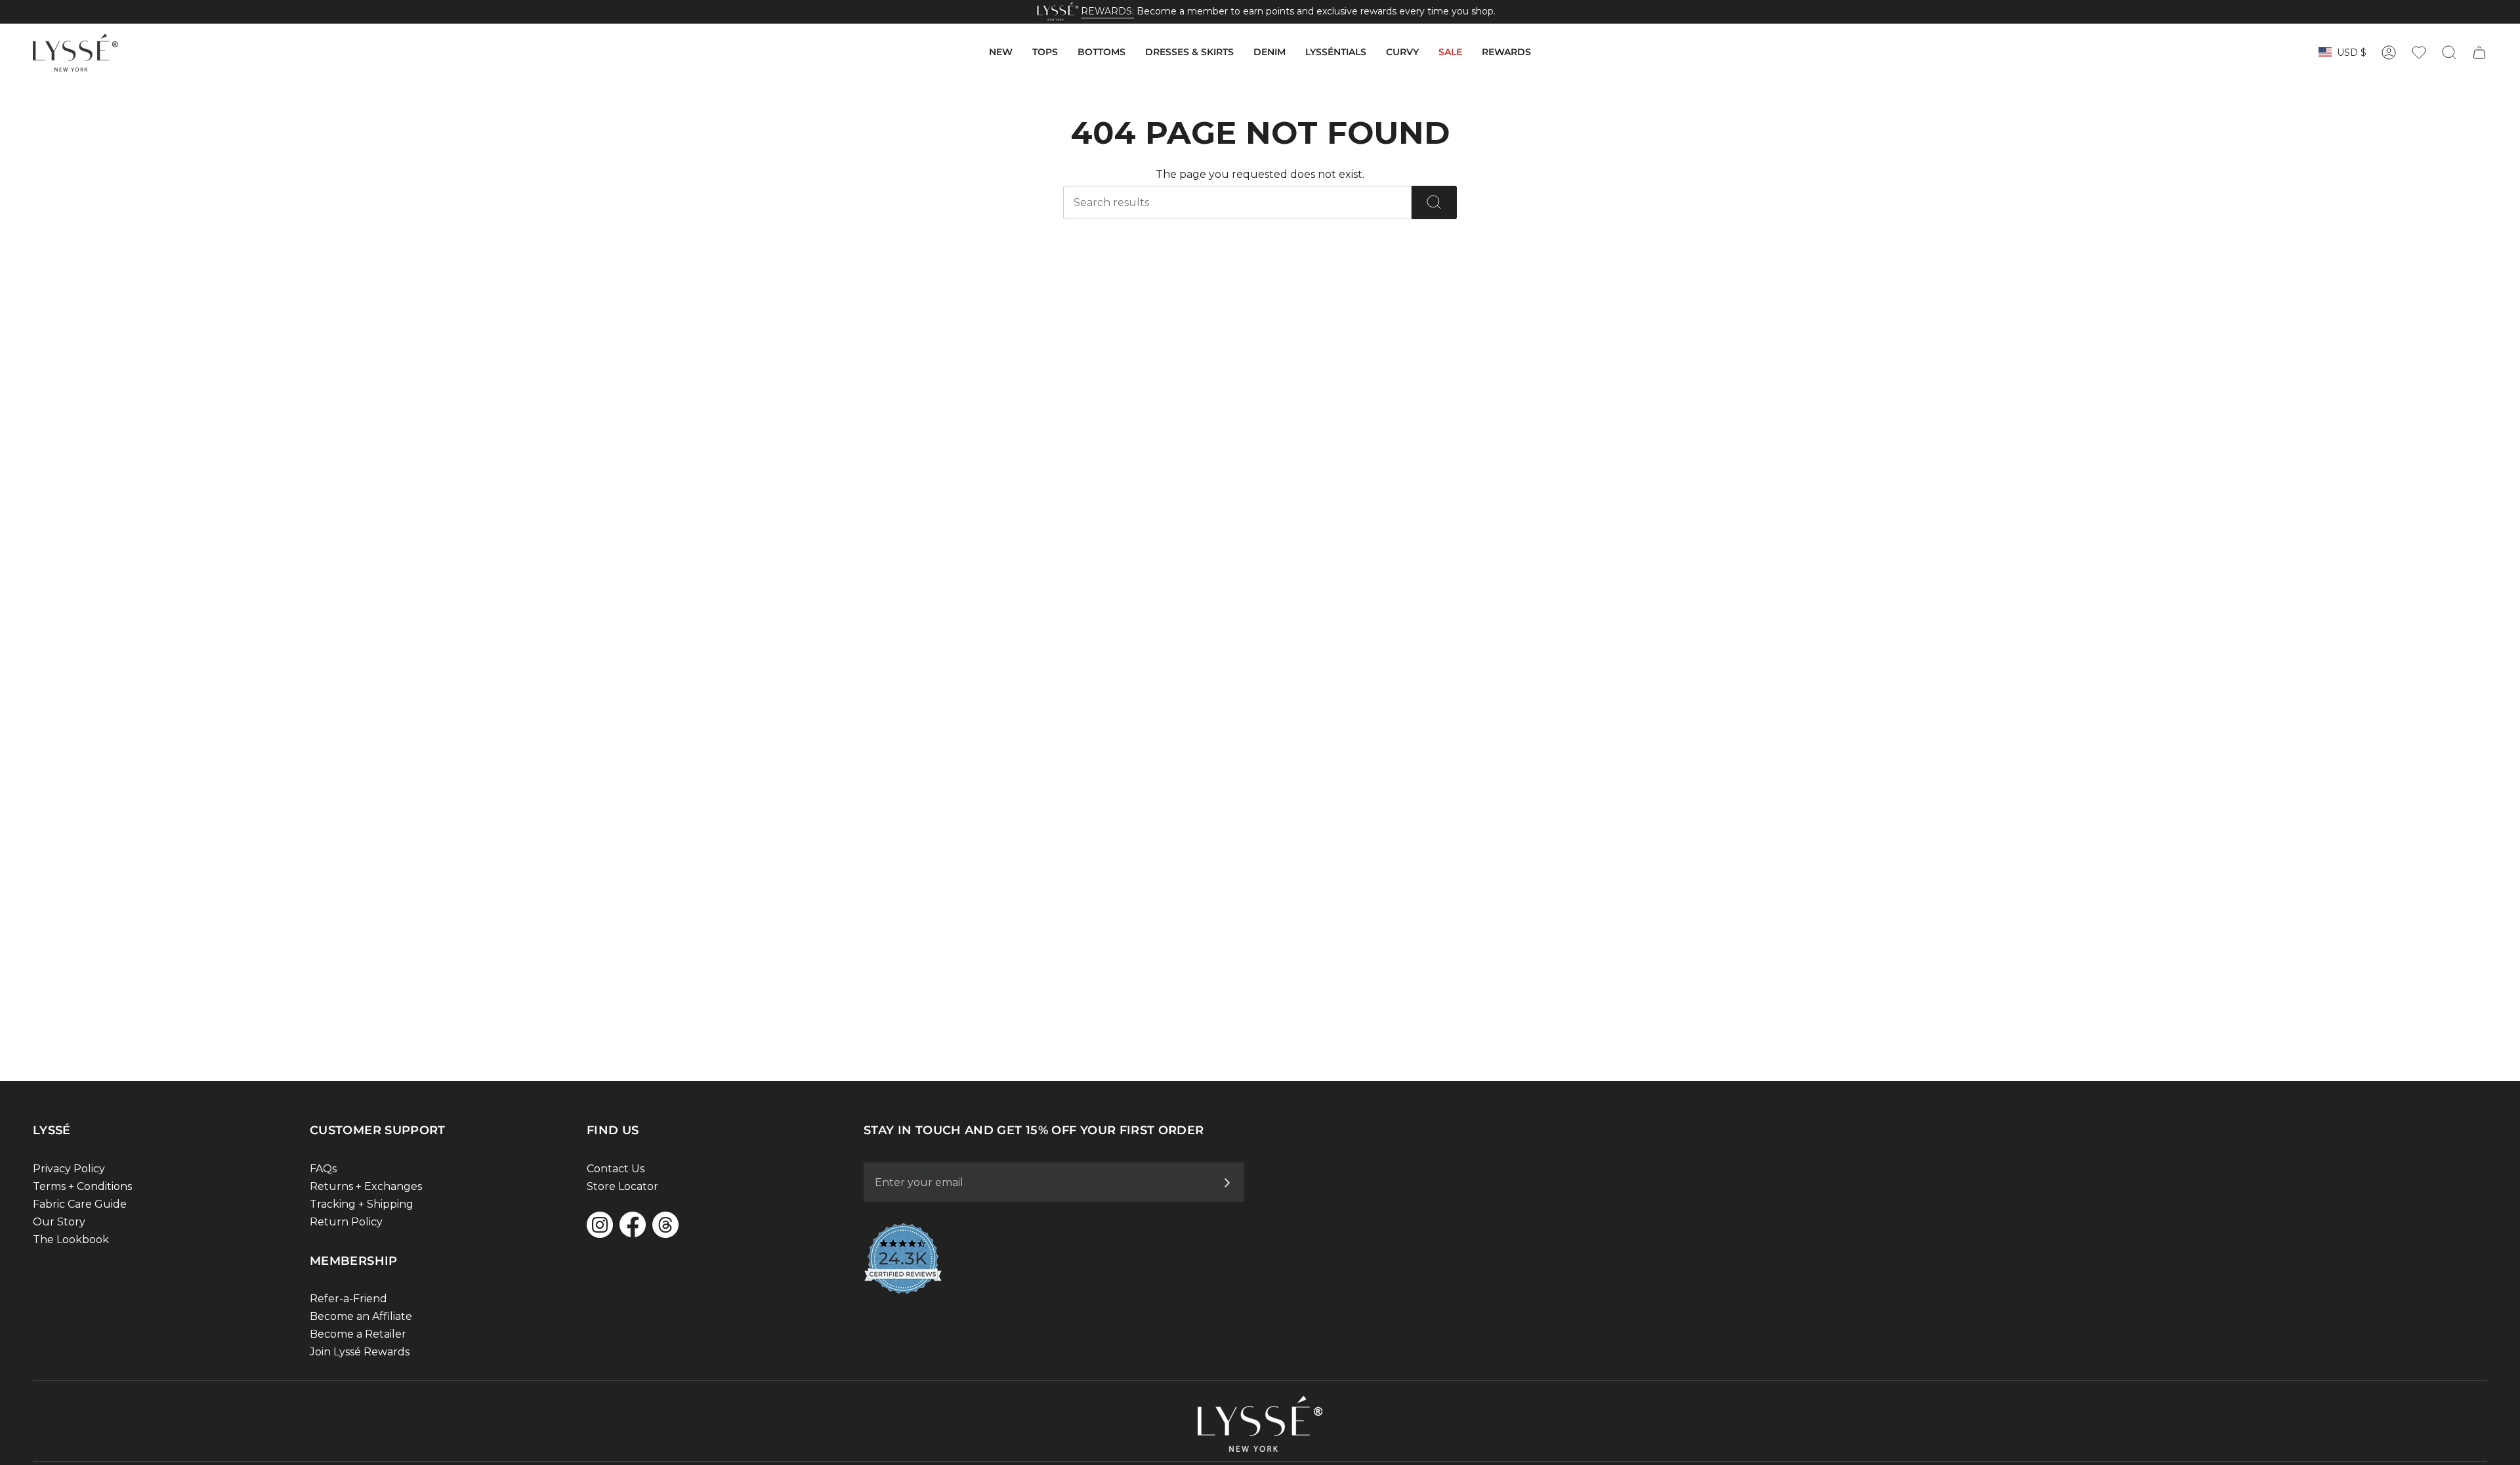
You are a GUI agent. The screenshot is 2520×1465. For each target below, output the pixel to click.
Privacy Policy (69, 1169)
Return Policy (346, 1222)
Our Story (59, 1222)
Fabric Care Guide (80, 1204)
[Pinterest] (665, 1225)
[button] (1001, 53)
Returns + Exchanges (366, 1186)
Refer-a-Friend (348, 1299)
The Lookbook (71, 1240)
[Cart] (2479, 53)
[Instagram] (600, 1225)
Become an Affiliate (361, 1316)
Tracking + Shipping (362, 1204)
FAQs (323, 1169)
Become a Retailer (358, 1334)
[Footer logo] (1260, 1424)
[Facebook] (633, 1224)
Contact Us (616, 1169)
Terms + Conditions (82, 1186)
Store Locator (622, 1186)
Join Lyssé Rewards (360, 1352)
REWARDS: (1107, 11)
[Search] (1434, 202)
